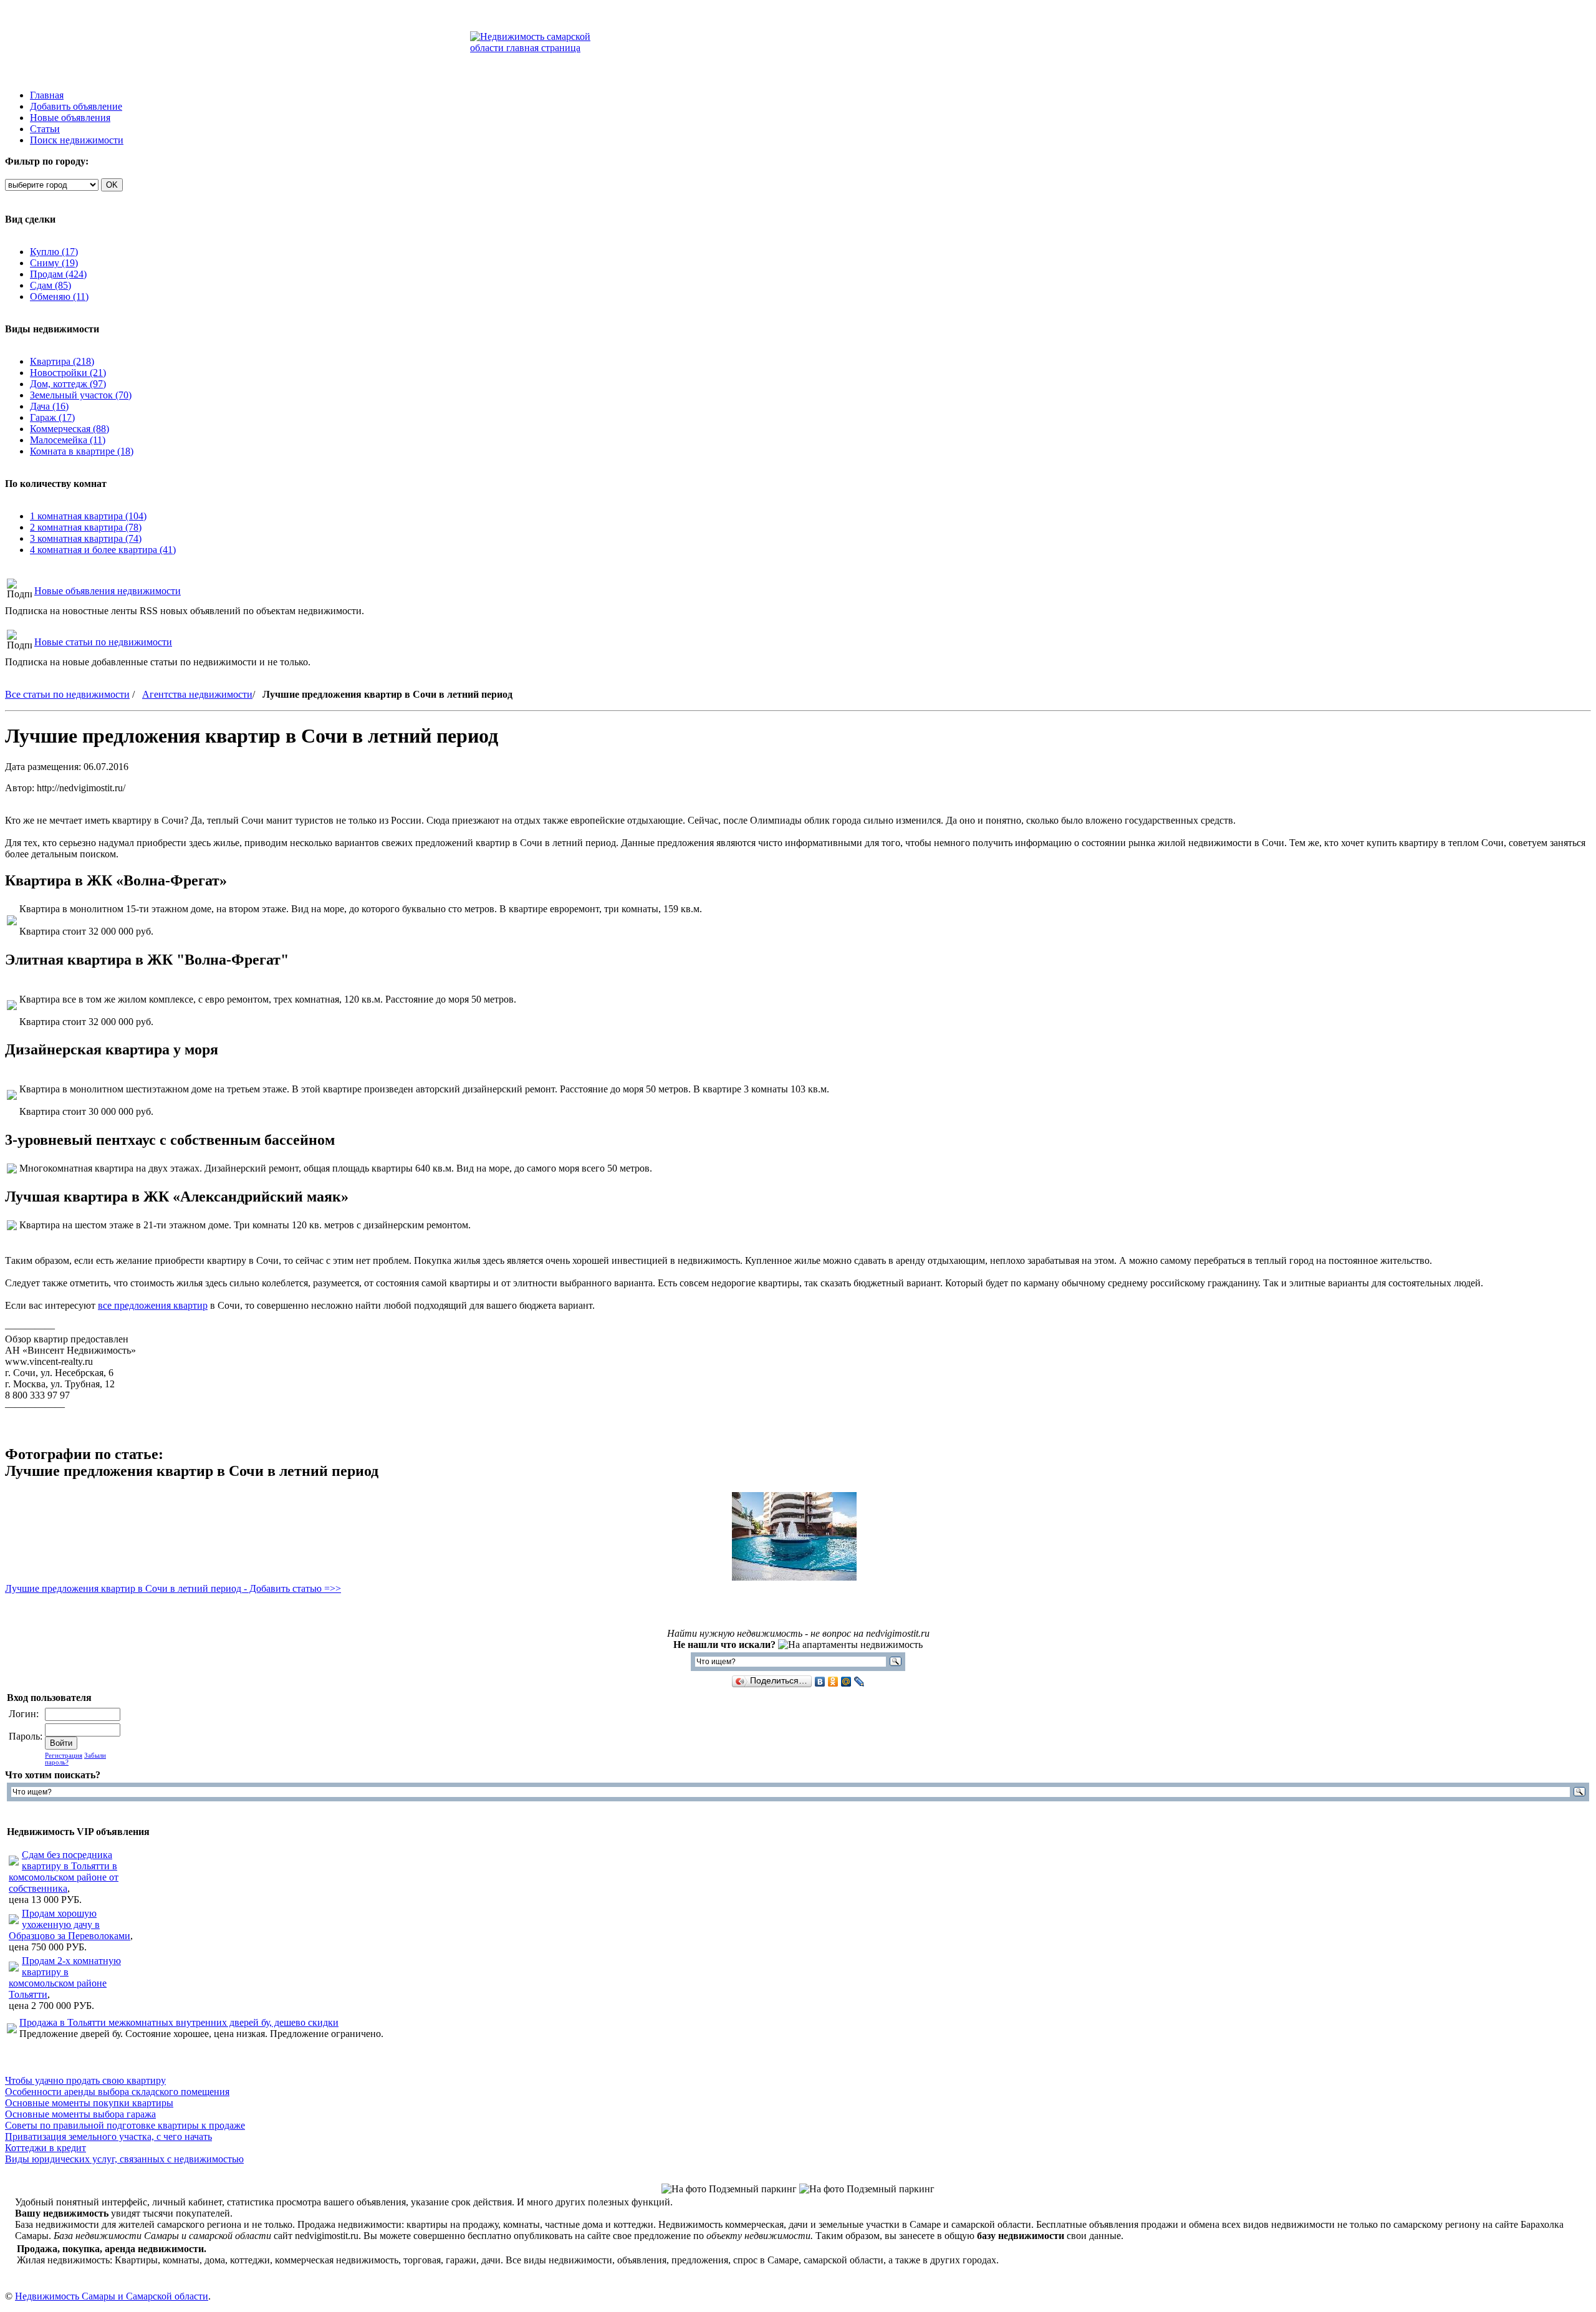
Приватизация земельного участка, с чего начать (108, 2136)
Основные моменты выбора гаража (80, 2114)
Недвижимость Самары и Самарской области (112, 2296)
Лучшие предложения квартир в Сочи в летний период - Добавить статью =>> (173, 1588)
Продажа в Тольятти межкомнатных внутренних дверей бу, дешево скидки (179, 2022)
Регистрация (64, 1756)
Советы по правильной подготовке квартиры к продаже (125, 2125)
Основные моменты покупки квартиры (89, 2103)
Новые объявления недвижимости (108, 591)
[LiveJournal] (859, 1682)
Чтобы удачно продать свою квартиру (85, 2080)
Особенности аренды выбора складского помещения (117, 2092)
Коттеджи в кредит (46, 2148)
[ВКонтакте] (820, 1682)
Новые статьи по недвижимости (103, 642)
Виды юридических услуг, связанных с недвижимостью (124, 2159)
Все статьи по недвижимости (67, 694)
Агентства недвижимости (197, 694)
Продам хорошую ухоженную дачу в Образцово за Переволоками (70, 1924)
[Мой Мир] (846, 1682)
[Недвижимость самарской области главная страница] (540, 48)
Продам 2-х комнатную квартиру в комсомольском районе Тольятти (65, 1977)
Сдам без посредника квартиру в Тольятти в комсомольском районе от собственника (64, 1871)
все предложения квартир (153, 1305)
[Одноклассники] (833, 1682)
